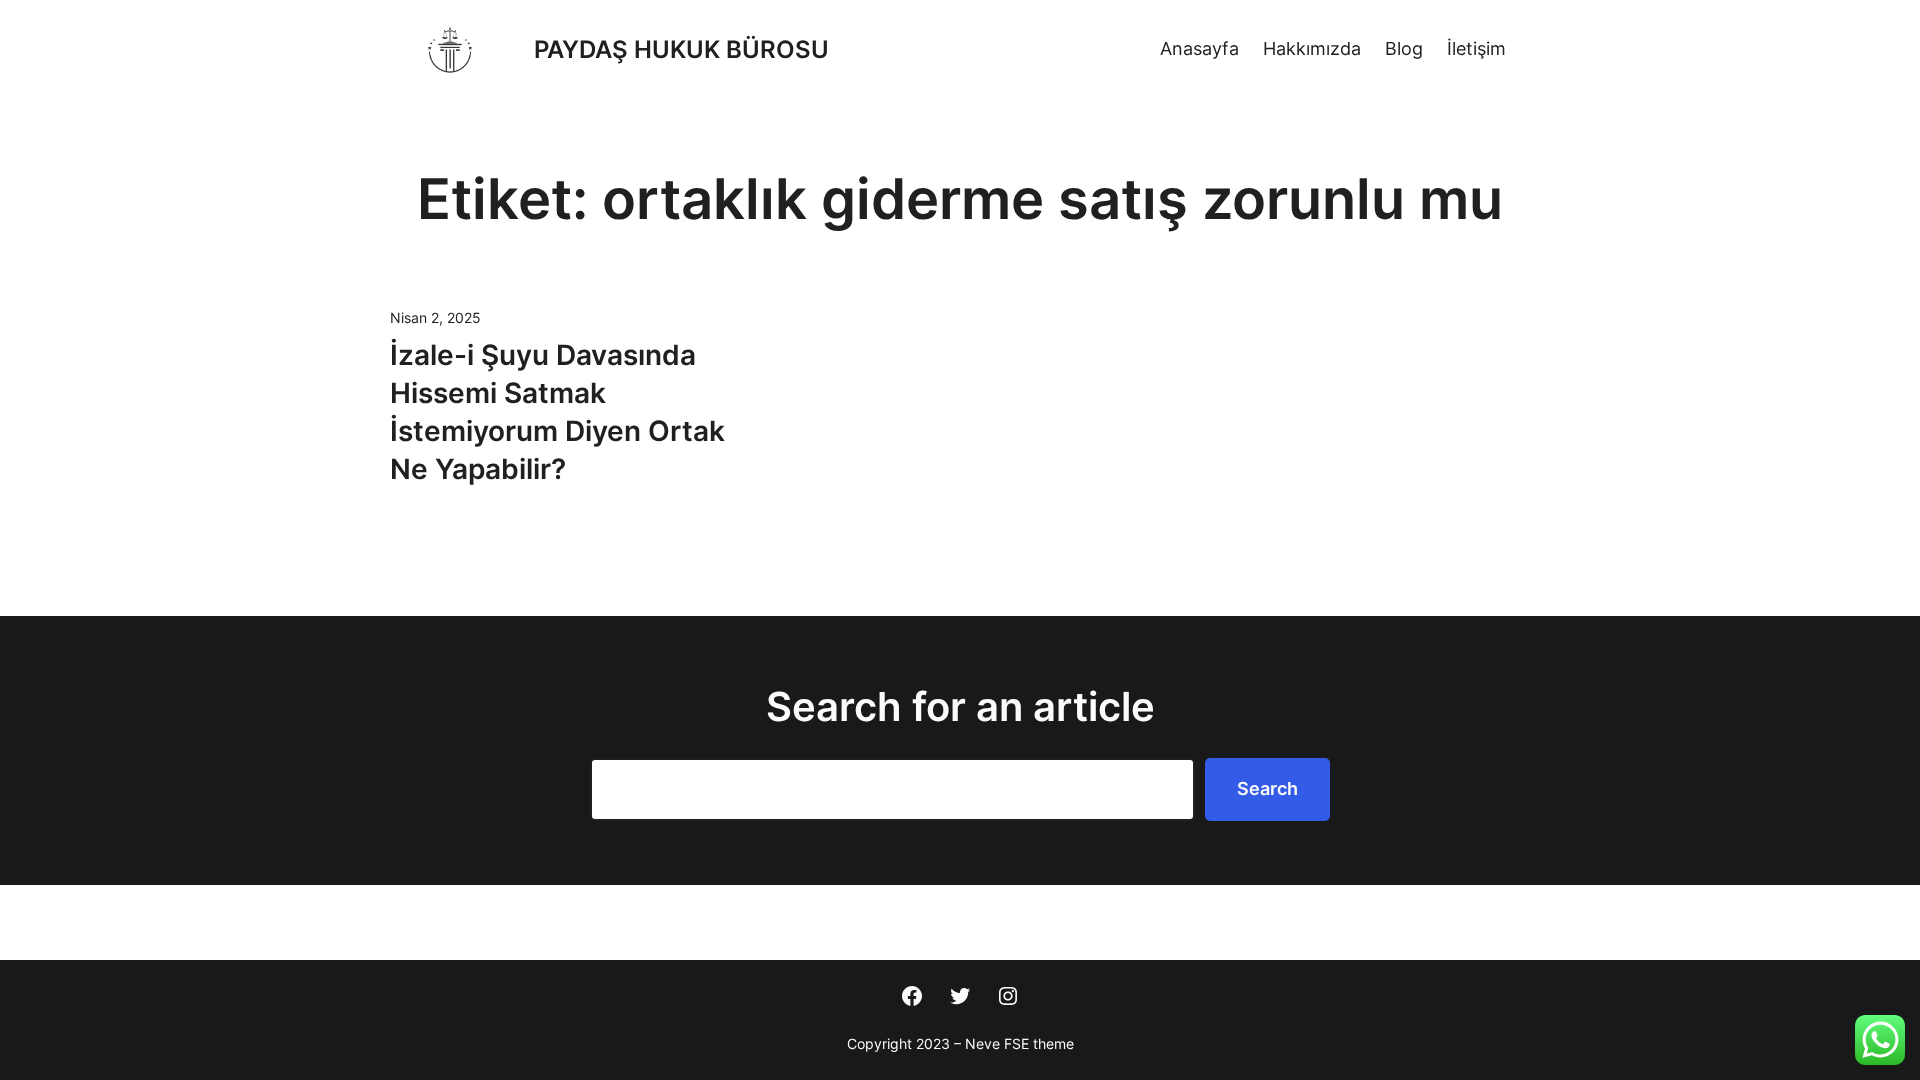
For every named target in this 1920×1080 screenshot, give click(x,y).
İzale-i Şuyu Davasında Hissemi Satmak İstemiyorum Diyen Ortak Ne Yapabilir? (557, 411)
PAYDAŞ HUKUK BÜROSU (681, 49)
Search (1267, 788)
